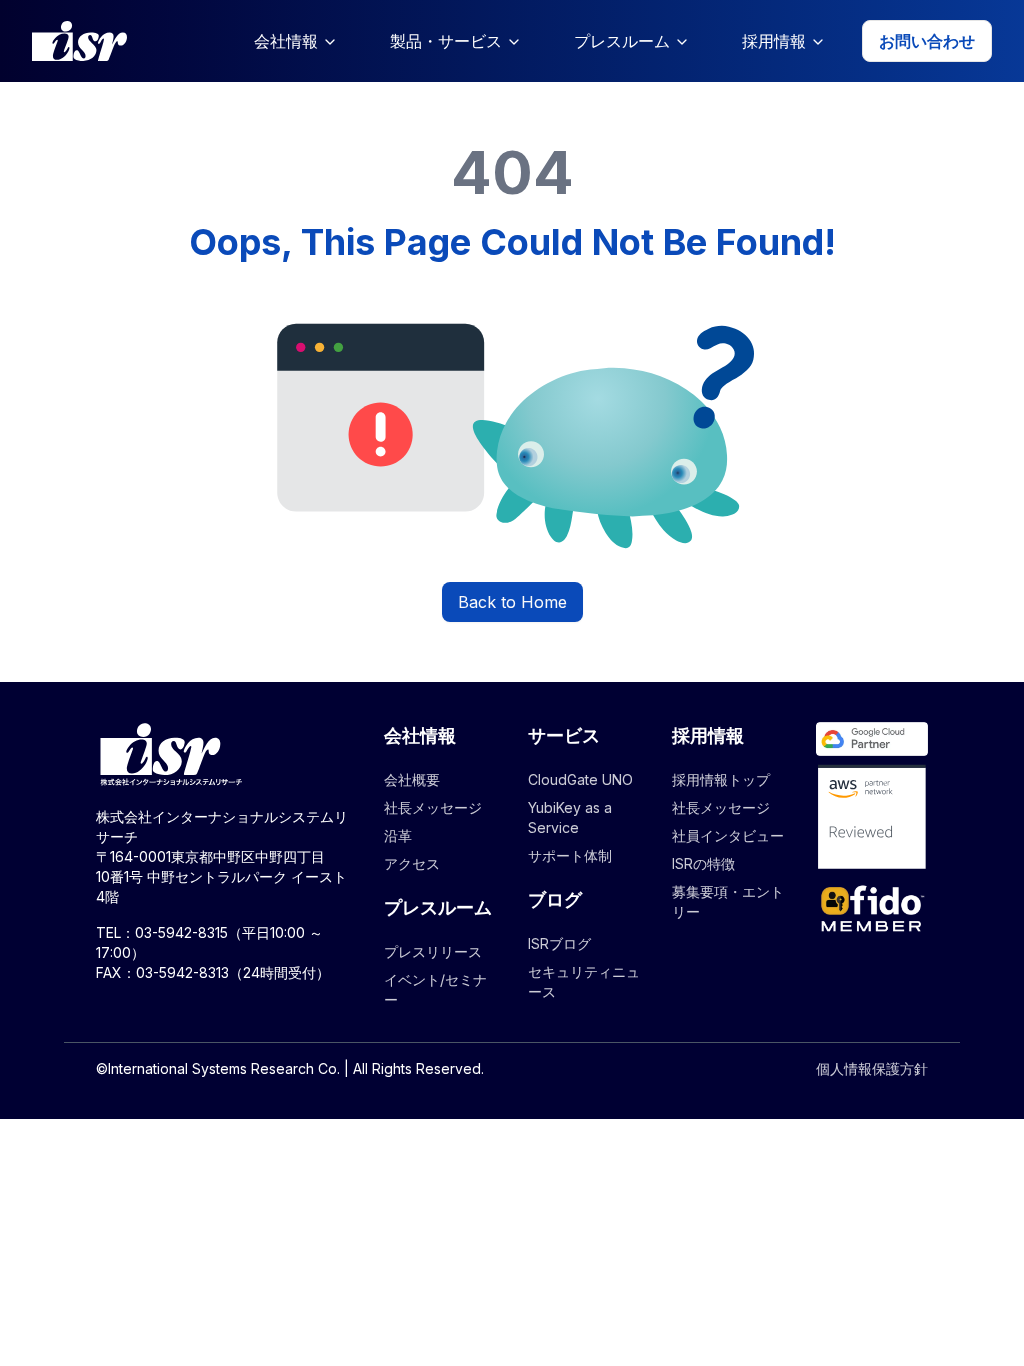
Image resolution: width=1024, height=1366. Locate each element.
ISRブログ (559, 943)
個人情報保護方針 (872, 1068)
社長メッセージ (433, 807)
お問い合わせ (927, 41)
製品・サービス (446, 41)
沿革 (398, 835)
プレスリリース (433, 951)
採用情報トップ (721, 779)
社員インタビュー (728, 835)
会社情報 (286, 41)
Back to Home (512, 602)
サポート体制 (570, 855)
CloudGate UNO (580, 779)
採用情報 (774, 41)
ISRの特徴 (703, 863)
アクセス (412, 863)
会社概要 (412, 779)
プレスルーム (622, 41)
